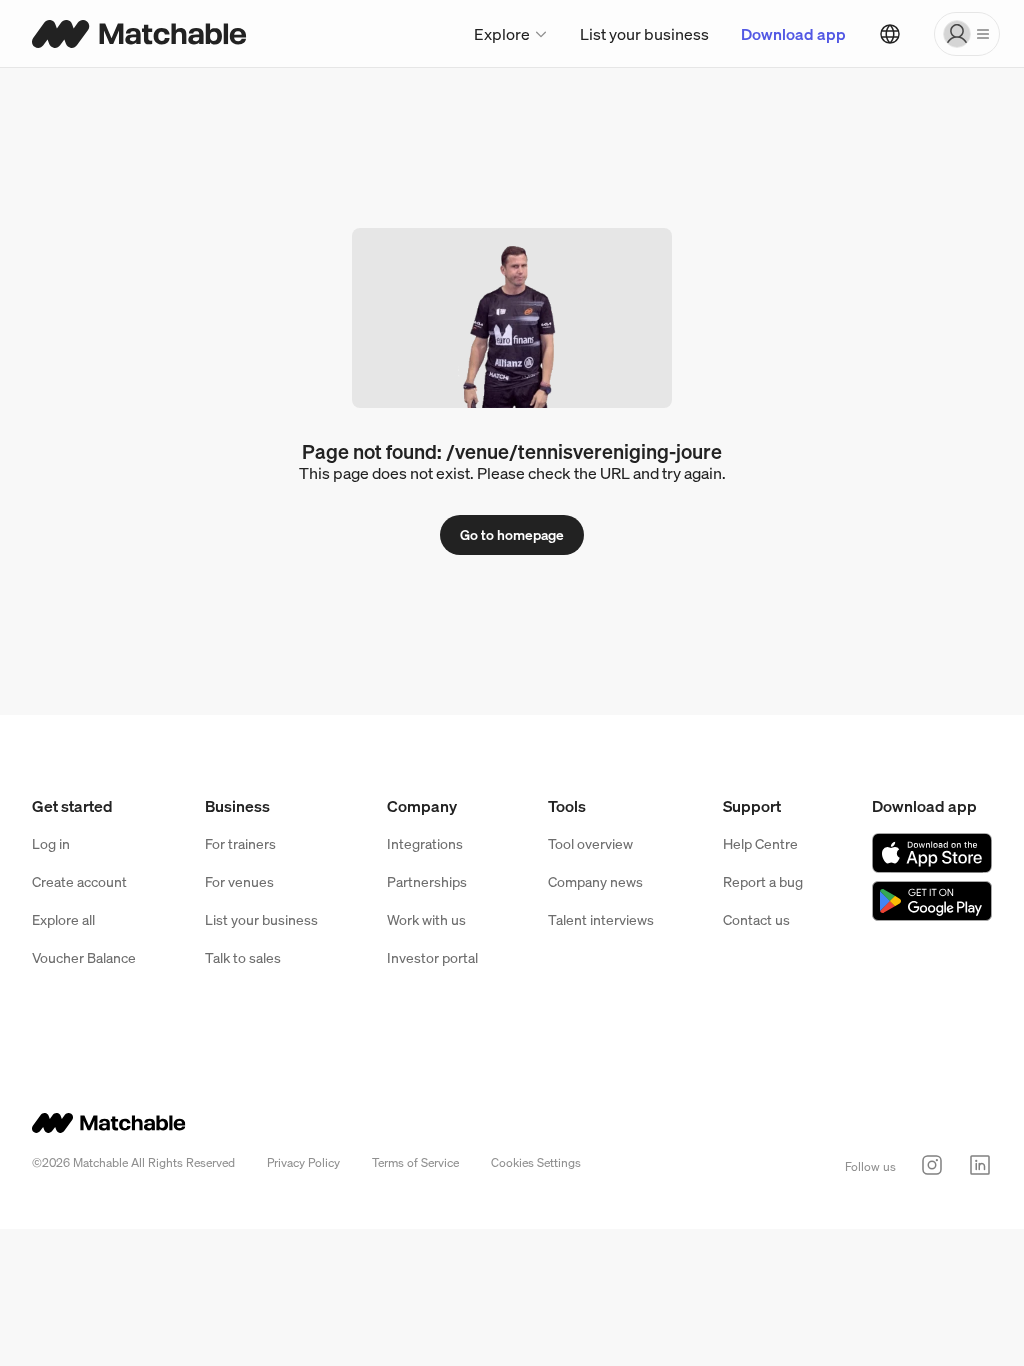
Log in (51, 843)
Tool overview (590, 843)
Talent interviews (601, 919)
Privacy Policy (303, 1162)
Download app (793, 34)
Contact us (756, 919)
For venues (239, 881)
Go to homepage (512, 534)
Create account (79, 881)
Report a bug (763, 881)
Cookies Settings (536, 1162)
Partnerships (427, 881)
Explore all (63, 919)
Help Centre (760, 843)
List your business (644, 34)
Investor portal (432, 957)
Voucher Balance (84, 957)
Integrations (425, 843)
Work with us (426, 919)
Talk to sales (243, 957)
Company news (595, 881)
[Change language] (890, 34)
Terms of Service (415, 1162)
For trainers (240, 843)
